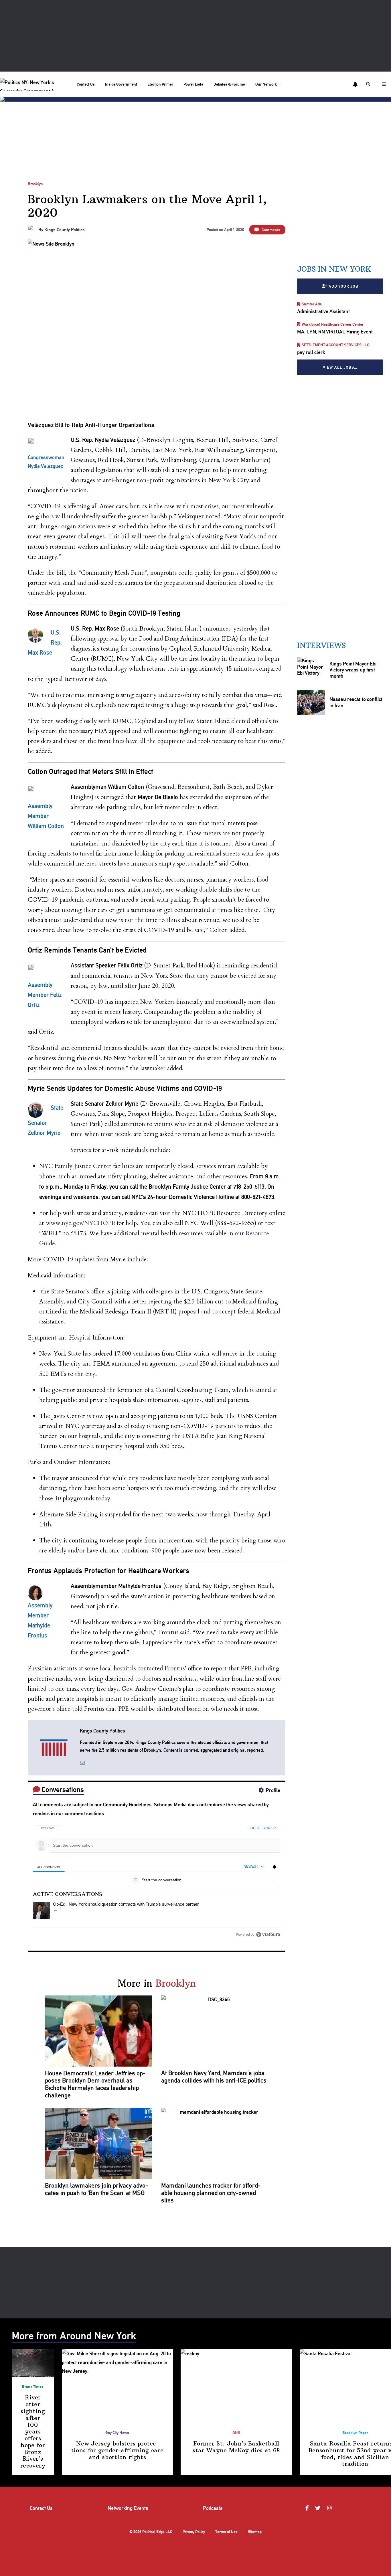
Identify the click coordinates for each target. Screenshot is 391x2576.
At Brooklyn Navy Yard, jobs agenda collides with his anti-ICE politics (214, 2077)
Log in (254, 1828)
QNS (236, 2432)
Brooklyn (35, 184)
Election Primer (160, 84)
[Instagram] (330, 2508)
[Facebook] (308, 2508)
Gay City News (117, 2432)
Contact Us (86, 84)
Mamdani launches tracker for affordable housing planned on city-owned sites (211, 2193)
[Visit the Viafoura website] (268, 1934)
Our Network (266, 84)
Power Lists (193, 84)
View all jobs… (340, 367)
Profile (273, 1790)
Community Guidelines (127, 1804)
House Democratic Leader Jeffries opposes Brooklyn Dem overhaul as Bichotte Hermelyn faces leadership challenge (95, 2084)
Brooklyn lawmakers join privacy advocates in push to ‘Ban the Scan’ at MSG (96, 2189)
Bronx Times (33, 2386)
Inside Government (121, 84)
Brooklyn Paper (355, 2432)
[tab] (49, 1867)
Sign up (269, 1828)
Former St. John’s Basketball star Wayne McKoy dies (236, 2447)
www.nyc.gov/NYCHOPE (80, 1223)
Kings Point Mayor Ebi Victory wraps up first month (353, 670)
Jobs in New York (334, 269)
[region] (157, 1879)
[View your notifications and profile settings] (355, 84)
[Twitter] (318, 2508)
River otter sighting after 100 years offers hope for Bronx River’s (33, 2431)
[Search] (369, 84)
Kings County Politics (65, 230)
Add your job (343, 286)
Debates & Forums (229, 84)
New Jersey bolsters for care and (117, 2450)
